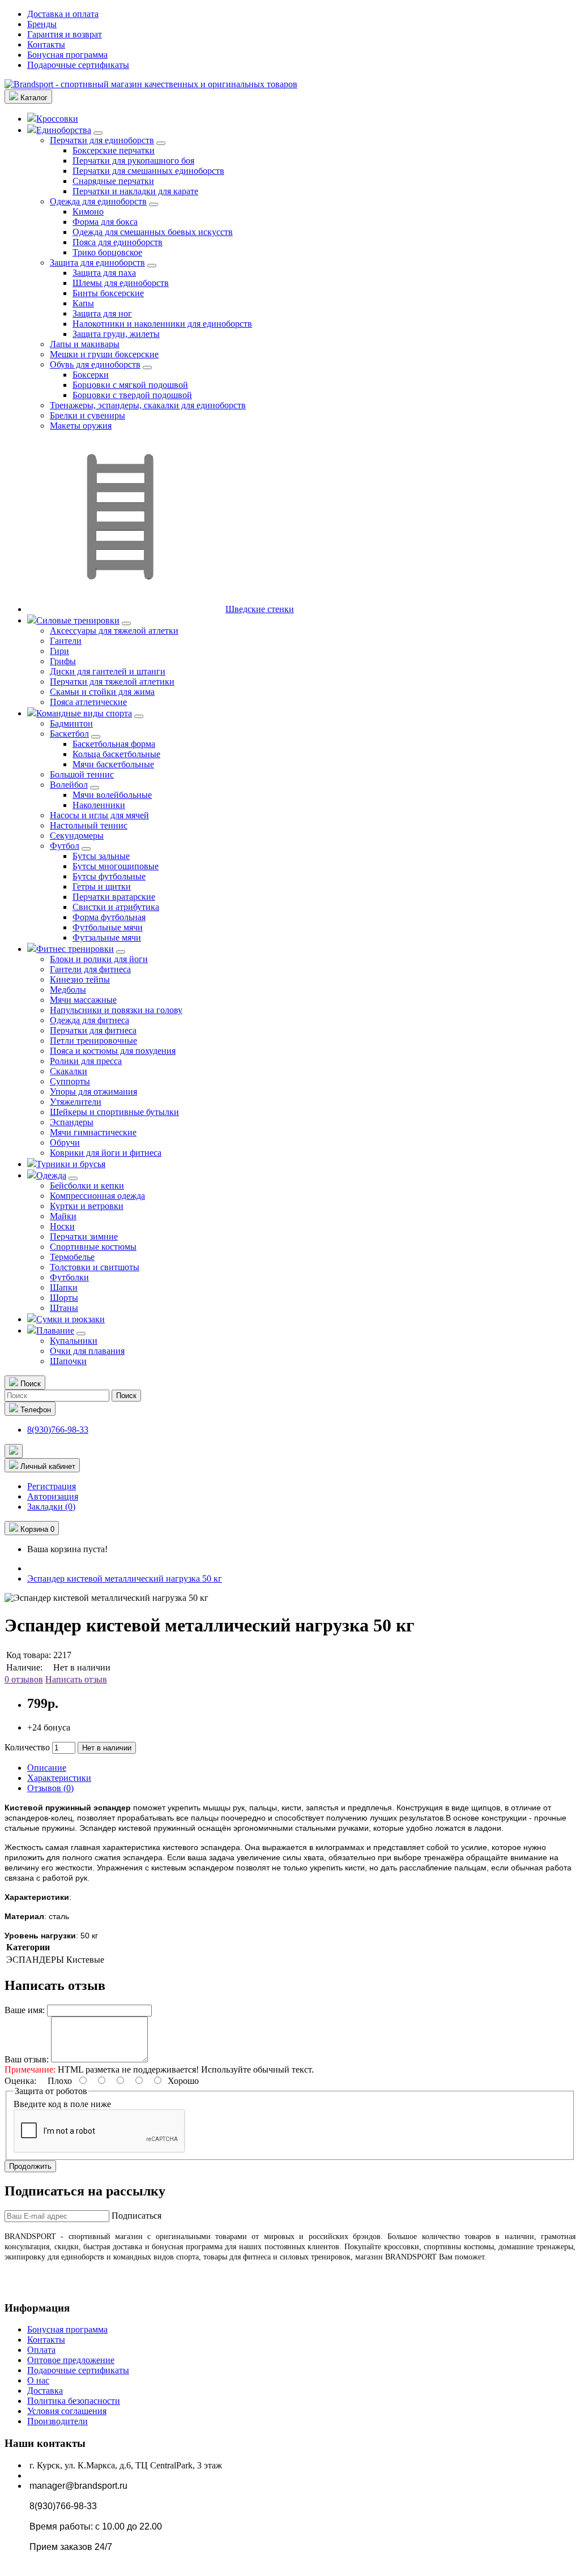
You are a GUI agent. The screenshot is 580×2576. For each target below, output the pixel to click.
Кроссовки (57, 119)
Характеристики (59, 1778)
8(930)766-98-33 (58, 1430)
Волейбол (69, 785)
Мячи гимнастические (93, 1132)
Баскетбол (69, 734)
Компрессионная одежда (97, 1196)
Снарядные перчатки (113, 181)
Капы (83, 303)
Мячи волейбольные (112, 795)
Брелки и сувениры (88, 415)
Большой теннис (82, 774)
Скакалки (69, 1071)
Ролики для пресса (86, 1061)
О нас (38, 2380)
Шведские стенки (260, 609)
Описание (47, 1768)
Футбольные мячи (108, 927)
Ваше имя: (25, 2010)
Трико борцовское (107, 252)
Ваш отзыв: (27, 2059)
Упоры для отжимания (93, 1092)
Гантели (66, 641)
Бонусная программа (67, 55)
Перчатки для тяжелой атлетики (112, 682)
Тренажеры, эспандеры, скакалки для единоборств (148, 405)
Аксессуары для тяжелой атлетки (114, 631)
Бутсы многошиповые (116, 866)
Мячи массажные (83, 1000)
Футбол (65, 846)
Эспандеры (72, 1122)
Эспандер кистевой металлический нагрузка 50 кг (125, 1579)
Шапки (64, 1287)
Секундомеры (77, 836)
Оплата (41, 2350)
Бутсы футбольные (109, 876)
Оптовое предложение (71, 2360)
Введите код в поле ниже (62, 2104)
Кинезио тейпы (80, 979)
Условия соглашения (67, 2411)
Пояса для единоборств (118, 242)
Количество (27, 1747)
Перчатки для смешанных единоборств (148, 171)
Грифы (63, 661)
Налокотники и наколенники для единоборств (162, 324)
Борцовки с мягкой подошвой (130, 385)
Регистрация (52, 1486)
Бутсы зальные (101, 856)
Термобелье (72, 1257)
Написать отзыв (76, 1679)
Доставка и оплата (63, 14)
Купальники (74, 1341)
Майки (63, 1216)
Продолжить (30, 2166)
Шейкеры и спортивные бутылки (114, 1112)
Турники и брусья (71, 1164)
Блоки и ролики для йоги (99, 959)
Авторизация (53, 1496)
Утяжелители (76, 1102)
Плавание (55, 1330)
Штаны (64, 1308)
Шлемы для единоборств (121, 283)
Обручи (65, 1142)
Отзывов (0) (50, 1788)
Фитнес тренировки (75, 949)
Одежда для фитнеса (89, 1020)
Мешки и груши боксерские (104, 354)
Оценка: (20, 2081)
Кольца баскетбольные (116, 754)
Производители (57, 2421)
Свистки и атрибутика (116, 907)
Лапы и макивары (85, 344)
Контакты (46, 44)
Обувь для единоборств (95, 364)
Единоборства (64, 130)
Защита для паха (104, 273)
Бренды (42, 24)
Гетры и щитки (102, 887)
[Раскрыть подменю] (98, 133)
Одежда (51, 1175)
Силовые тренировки (78, 620)
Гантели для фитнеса (90, 969)
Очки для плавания (87, 1351)
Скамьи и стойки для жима (102, 692)
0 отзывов (24, 1679)
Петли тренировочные (93, 1041)
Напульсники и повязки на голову (116, 1010)
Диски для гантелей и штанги (108, 671)
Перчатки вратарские (114, 897)
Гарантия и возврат (65, 34)
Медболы (68, 990)
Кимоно (88, 212)
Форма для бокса (105, 222)
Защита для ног (102, 313)
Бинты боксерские (108, 293)
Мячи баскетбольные (113, 764)
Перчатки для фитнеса (93, 1030)
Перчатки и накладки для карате (135, 191)
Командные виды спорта (84, 713)
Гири (59, 651)
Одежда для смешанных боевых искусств (153, 232)
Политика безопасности (74, 2401)
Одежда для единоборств (98, 201)
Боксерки (91, 375)
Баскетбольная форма (114, 744)
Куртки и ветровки (87, 1206)
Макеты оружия (81, 426)
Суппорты (70, 1081)
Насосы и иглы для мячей (99, 815)
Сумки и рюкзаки (71, 1319)
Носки (62, 1226)
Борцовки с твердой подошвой (132, 395)
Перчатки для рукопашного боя (133, 161)
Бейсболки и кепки (87, 1186)
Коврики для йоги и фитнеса (106, 1153)
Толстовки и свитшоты (95, 1267)
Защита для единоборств (97, 262)
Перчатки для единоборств (102, 140)
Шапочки (68, 1361)
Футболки (69, 1277)
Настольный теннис (89, 825)
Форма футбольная (109, 917)
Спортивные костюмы (93, 1247)
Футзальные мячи (107, 937)
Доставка (45, 2391)
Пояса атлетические (88, 702)
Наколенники (99, 805)
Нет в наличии (107, 1748)
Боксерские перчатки (114, 150)
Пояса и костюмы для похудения (113, 1051)
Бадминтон (71, 723)
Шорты (64, 1298)
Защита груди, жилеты (116, 334)
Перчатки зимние (84, 1236)
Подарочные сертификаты (78, 65)
